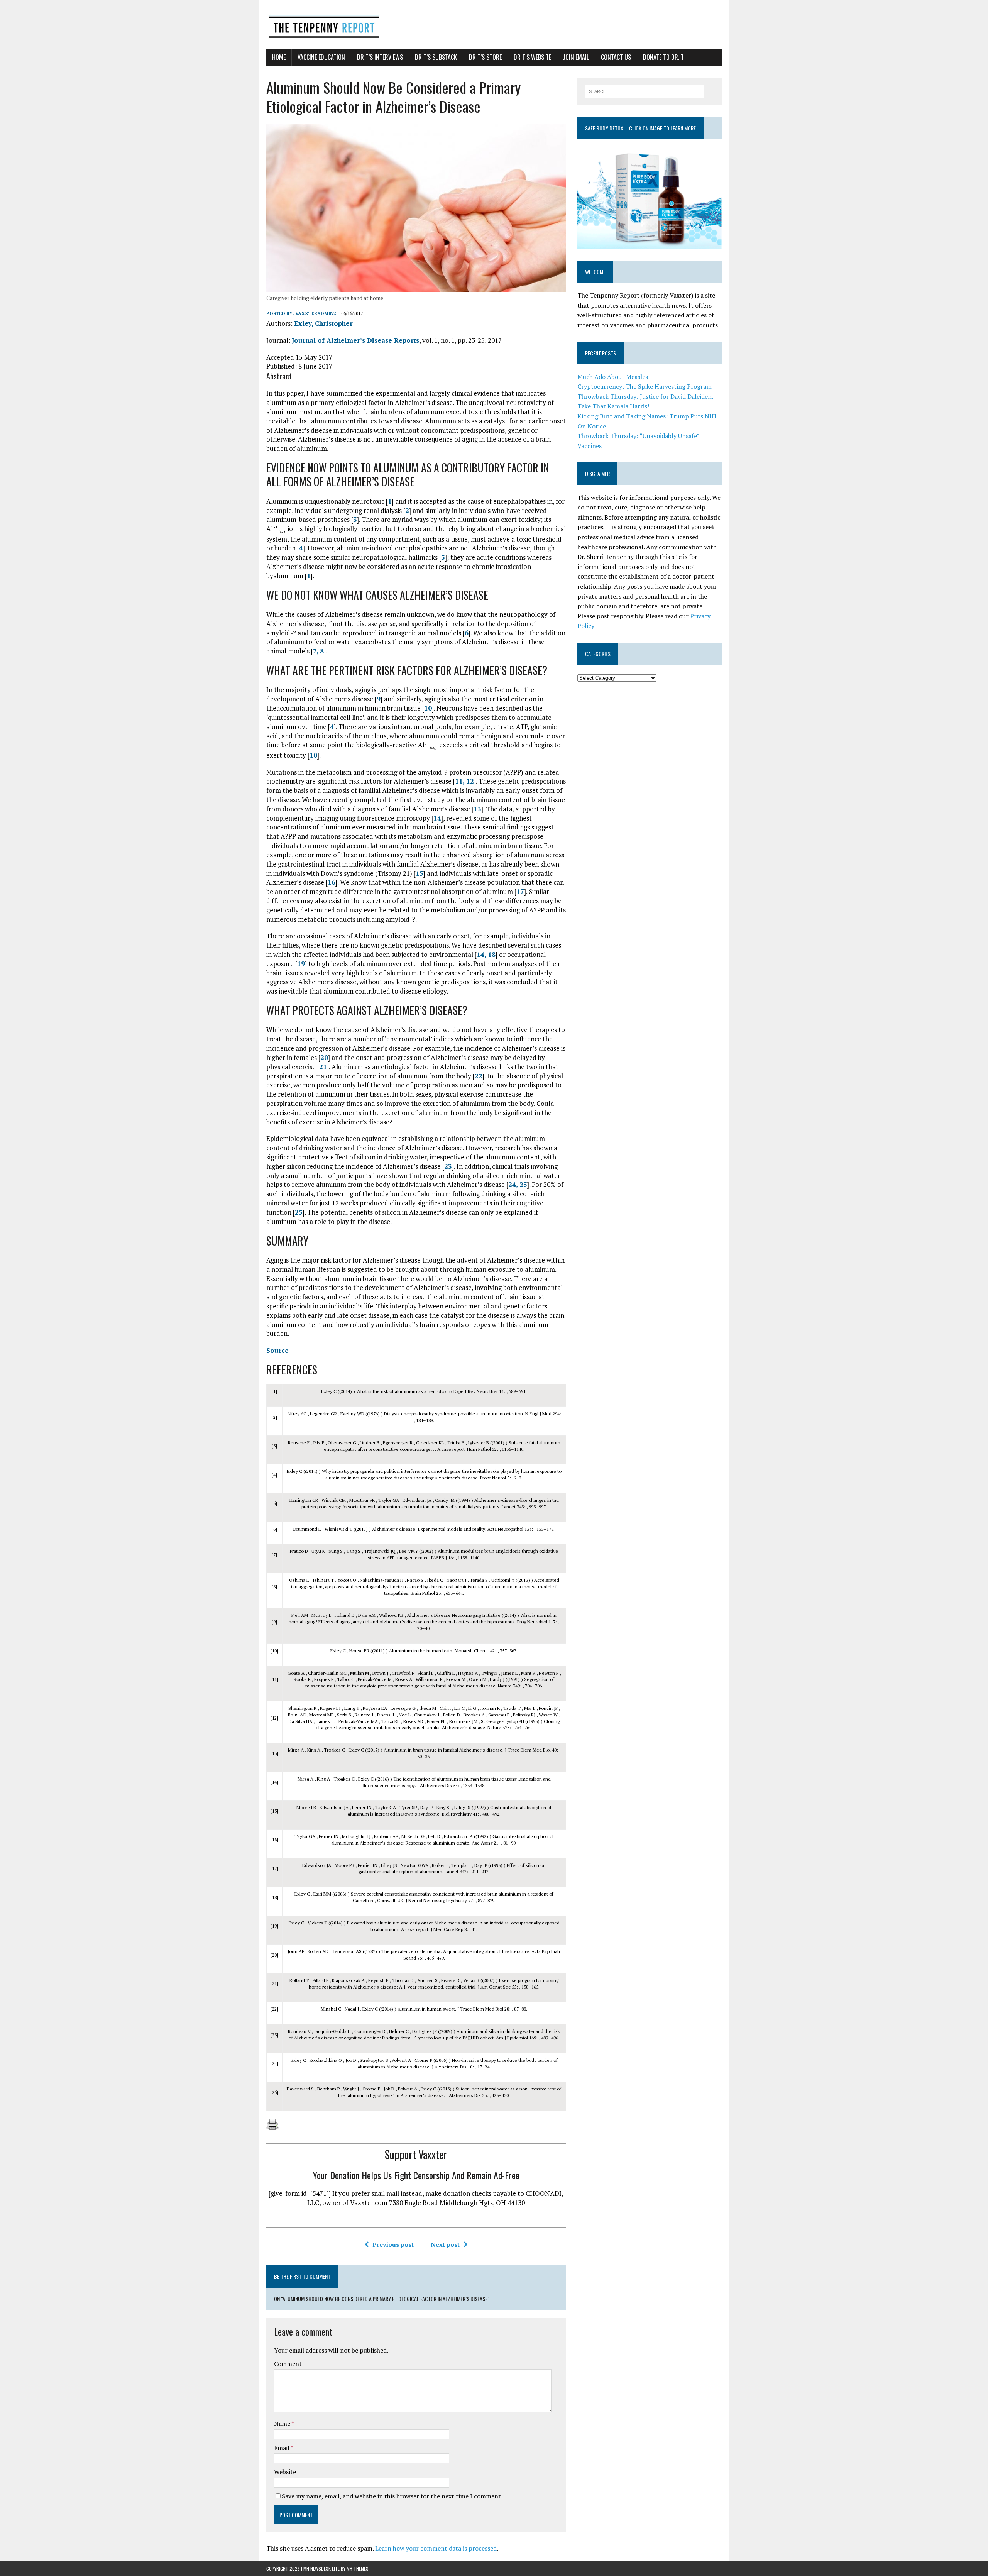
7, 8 (318, 651)
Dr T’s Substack (436, 57)
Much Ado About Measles (613, 377)
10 (428, 708)
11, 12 (464, 781)
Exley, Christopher (323, 323)
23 (448, 1166)
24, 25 (518, 1184)
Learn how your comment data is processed (436, 2548)
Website (285, 2472)
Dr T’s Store (485, 57)
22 (479, 1076)
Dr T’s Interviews (380, 57)
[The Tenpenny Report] (494, 24)
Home (279, 57)
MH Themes (358, 2568)
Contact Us (616, 57)
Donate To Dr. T (663, 57)
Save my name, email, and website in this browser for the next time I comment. (392, 2496)
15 (420, 873)
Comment (288, 2364)
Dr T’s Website (532, 57)
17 (520, 891)
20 (324, 1057)
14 (437, 818)
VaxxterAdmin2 (316, 313)
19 (301, 964)
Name (283, 2424)
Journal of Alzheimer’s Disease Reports (355, 340)
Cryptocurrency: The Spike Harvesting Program (645, 386)
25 (299, 1212)
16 (332, 882)
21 (323, 1067)
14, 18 (486, 954)
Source (277, 1350)
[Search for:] (644, 91)
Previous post (393, 2244)
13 (477, 809)
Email (282, 2448)
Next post (445, 2244)
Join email (576, 57)
